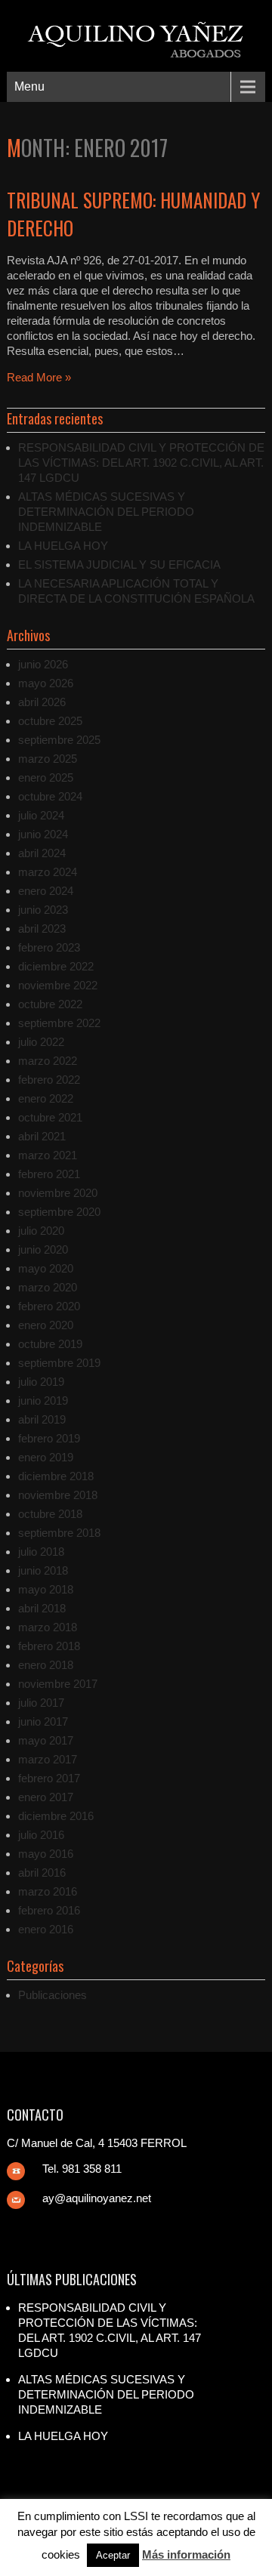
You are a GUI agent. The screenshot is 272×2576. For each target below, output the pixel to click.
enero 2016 (46, 1929)
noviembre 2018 (58, 1495)
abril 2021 (42, 1136)
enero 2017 (46, 1797)
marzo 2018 (48, 1627)
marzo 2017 (48, 1759)
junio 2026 (43, 664)
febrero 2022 (49, 1080)
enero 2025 (46, 777)
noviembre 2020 (58, 1193)
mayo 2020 (46, 1268)
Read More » (39, 377)
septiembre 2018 (59, 1533)
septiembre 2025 (59, 740)
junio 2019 (43, 1401)
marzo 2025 (48, 759)
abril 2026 (42, 702)
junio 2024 (43, 834)
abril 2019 (42, 1419)
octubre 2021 (50, 1117)
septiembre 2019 (59, 1363)
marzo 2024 (48, 872)
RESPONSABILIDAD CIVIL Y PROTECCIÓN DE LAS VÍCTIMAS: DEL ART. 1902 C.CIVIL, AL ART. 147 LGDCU (141, 463)
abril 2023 (42, 929)
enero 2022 (46, 1098)
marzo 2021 (48, 1155)
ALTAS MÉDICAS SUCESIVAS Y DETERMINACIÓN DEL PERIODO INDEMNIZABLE (106, 512)
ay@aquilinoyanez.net (97, 2198)
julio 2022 (41, 1042)
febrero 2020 (49, 1306)
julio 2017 (41, 1703)
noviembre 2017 (58, 1684)
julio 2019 (41, 1382)
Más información (186, 2554)
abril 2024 (42, 853)
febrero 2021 (49, 1174)
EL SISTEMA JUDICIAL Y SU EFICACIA (119, 565)
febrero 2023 (49, 947)
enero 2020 (46, 1325)
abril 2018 (42, 1608)
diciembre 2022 (56, 966)
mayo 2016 (46, 1854)
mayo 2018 (46, 1589)
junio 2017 (43, 1721)
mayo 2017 (46, 1740)
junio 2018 (43, 1570)
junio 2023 (43, 910)
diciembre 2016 (56, 1816)
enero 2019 (46, 1457)
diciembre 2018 (56, 1476)
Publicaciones (53, 1995)
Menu (29, 86)
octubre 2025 (50, 721)
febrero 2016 (49, 1910)
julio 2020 (41, 1231)
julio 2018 (41, 1552)
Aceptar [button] (113, 2555)
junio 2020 (43, 1249)
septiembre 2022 (59, 1023)
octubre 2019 (50, 1344)
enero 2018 (46, 1665)
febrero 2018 (49, 1646)
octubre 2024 (50, 796)
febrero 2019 (49, 1438)
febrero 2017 (49, 1778)
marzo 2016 (48, 1891)
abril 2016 (42, 1873)
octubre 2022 (50, 1004)
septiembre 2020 (59, 1212)
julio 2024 (41, 815)
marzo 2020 (48, 1287)
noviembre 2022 (58, 985)
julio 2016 (41, 1835)
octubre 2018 (50, 1514)
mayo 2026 (46, 683)
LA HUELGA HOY (63, 546)
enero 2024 (46, 891)
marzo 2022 (48, 1061)
